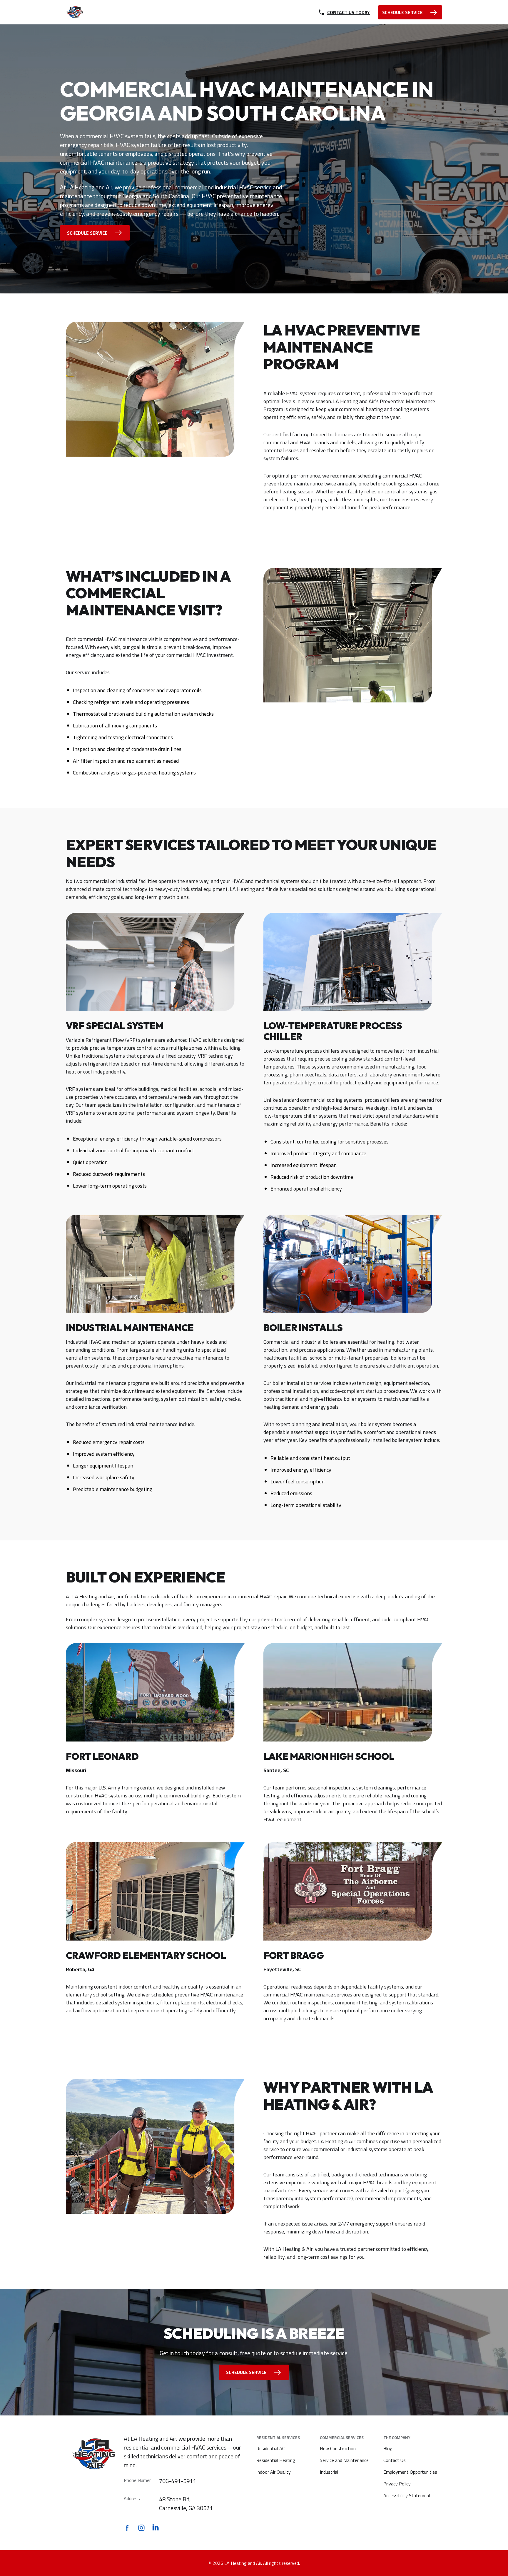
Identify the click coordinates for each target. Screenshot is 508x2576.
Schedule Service (87, 233)
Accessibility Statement (407, 2495)
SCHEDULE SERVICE (402, 12)
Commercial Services (342, 2437)
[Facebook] (127, 2528)
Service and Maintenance (344, 2460)
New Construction (338, 2448)
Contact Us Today (349, 12)
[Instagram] (141, 2528)
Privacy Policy (397, 2484)
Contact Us (395, 2460)
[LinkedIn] (156, 2528)
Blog (388, 2448)
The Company (397, 2437)
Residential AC (270, 2448)
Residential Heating (276, 2460)
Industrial (329, 2472)
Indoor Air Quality (274, 2472)
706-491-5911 (178, 2481)
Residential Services (278, 2437)
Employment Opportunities (410, 2472)
